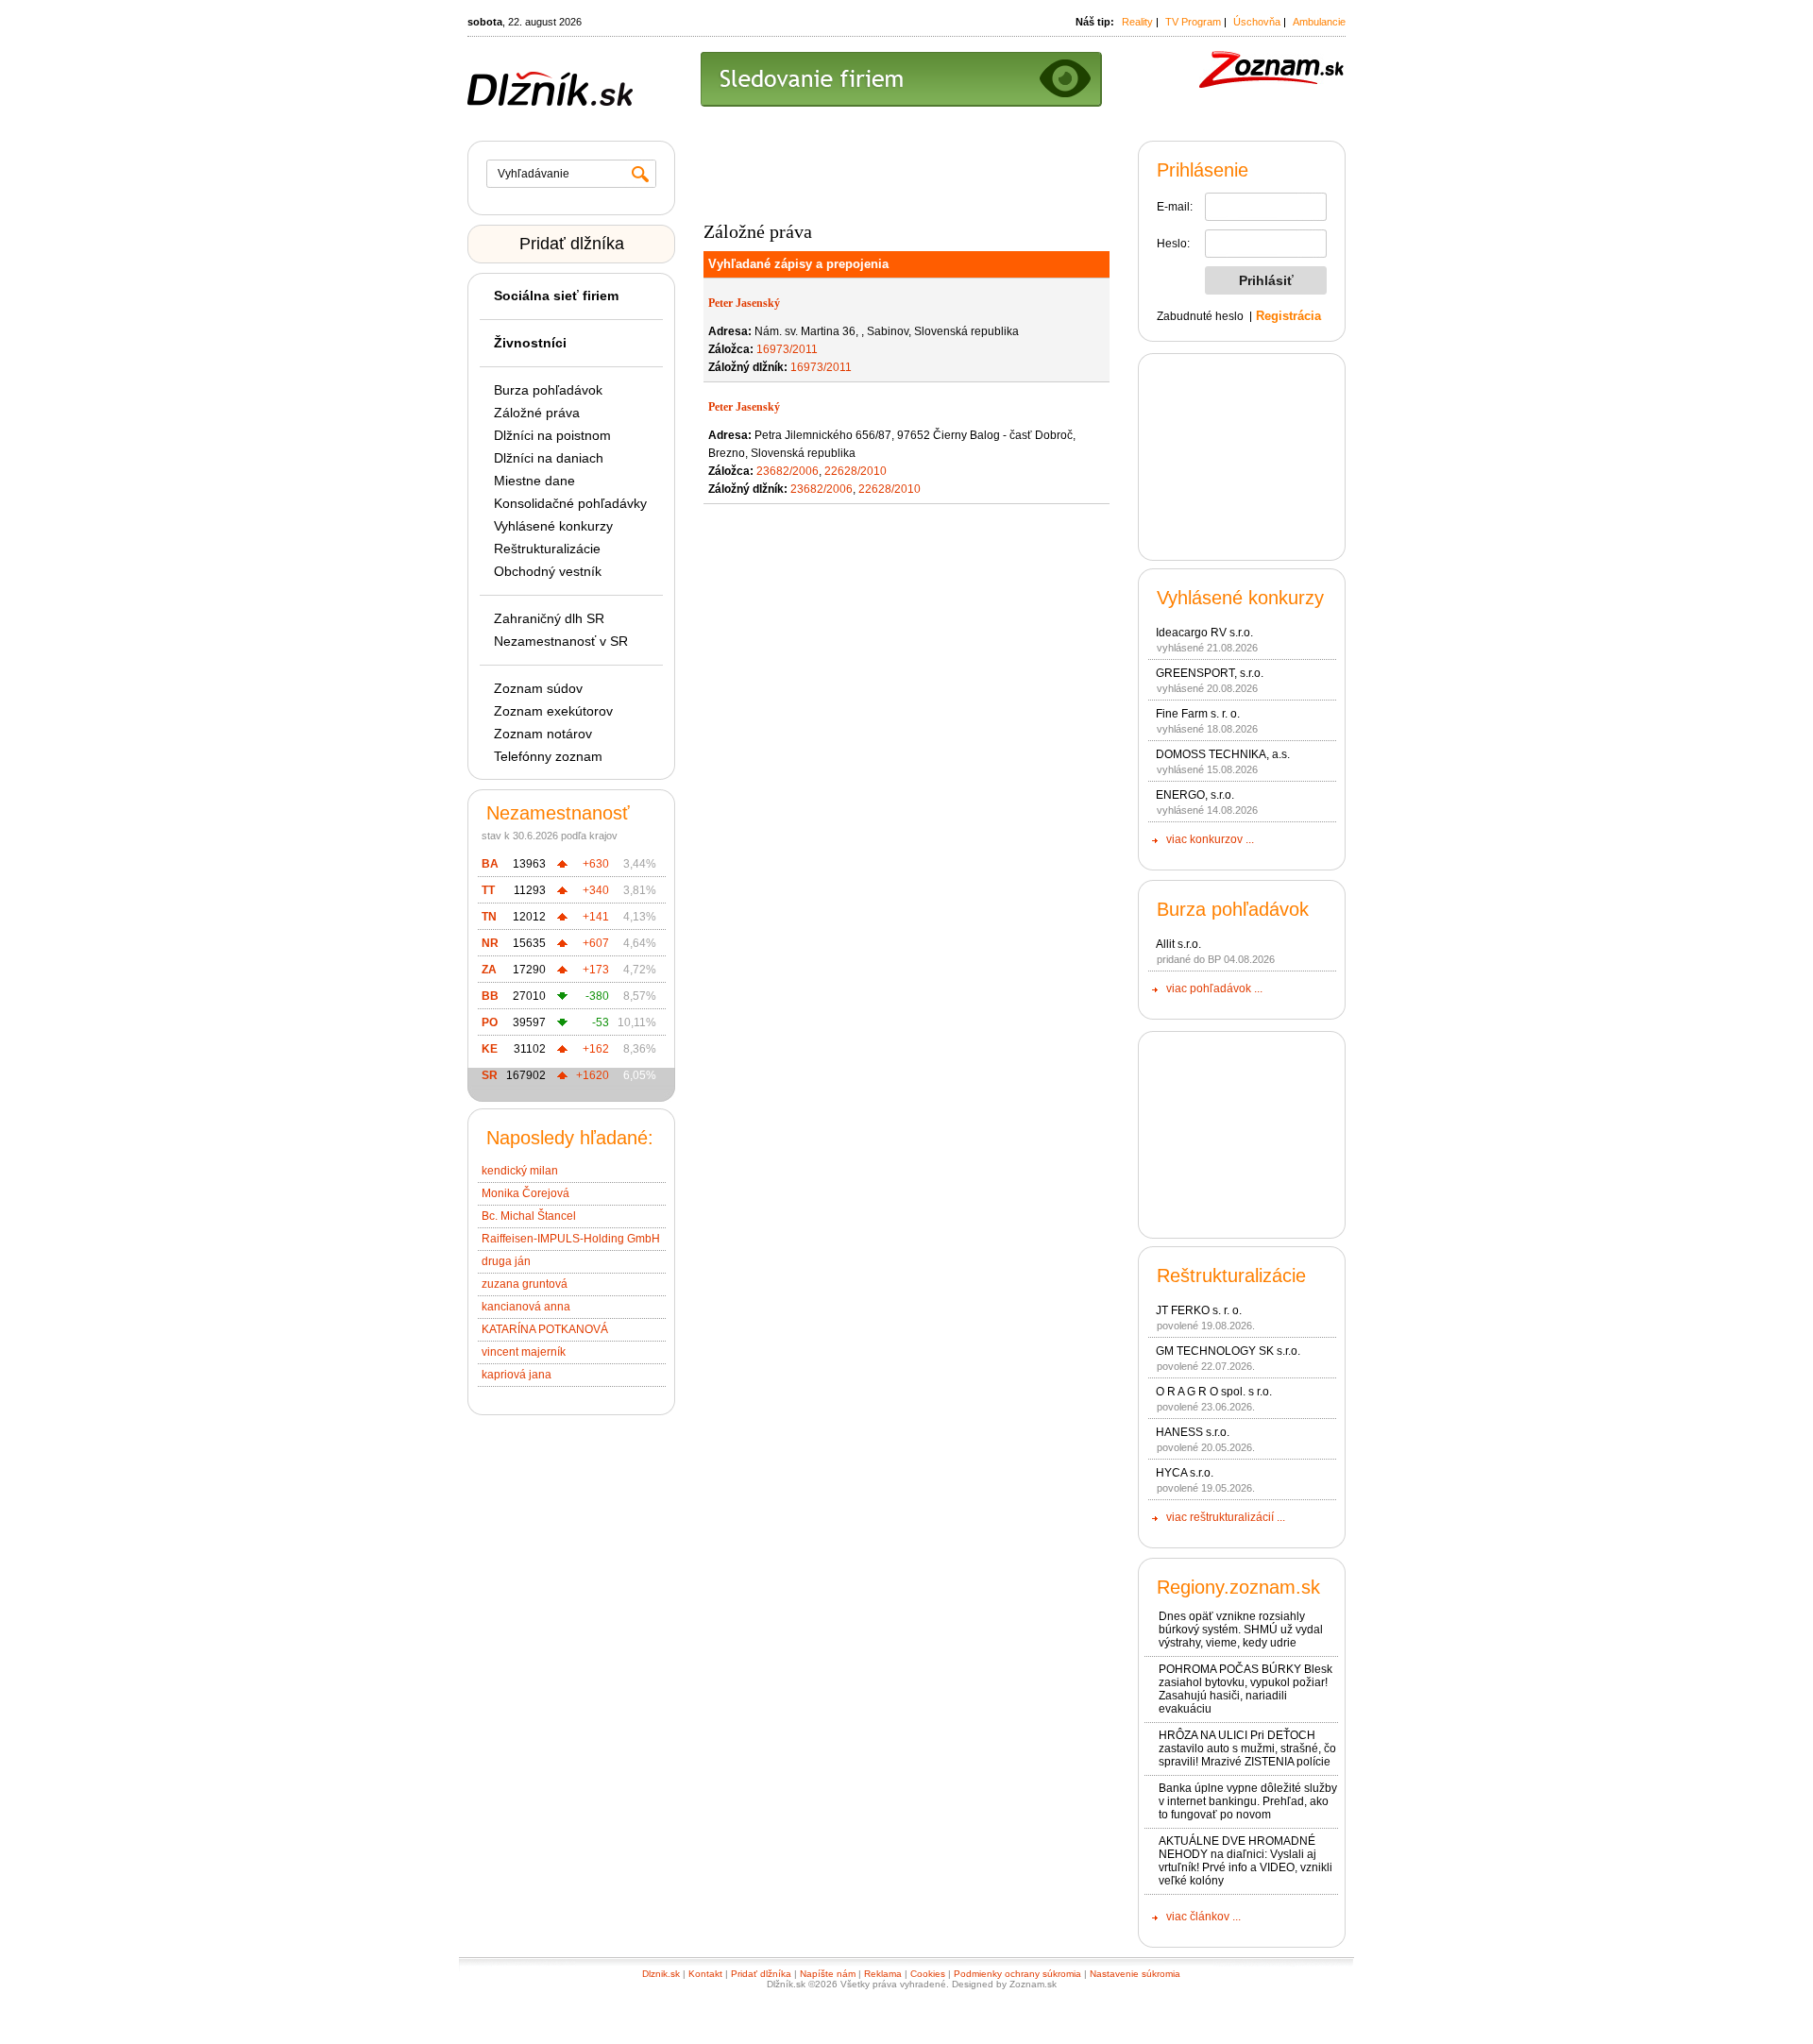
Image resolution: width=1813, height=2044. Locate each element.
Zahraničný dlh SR (549, 618)
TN (489, 917)
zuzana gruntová (525, 1284)
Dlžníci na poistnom (552, 435)
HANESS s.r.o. (1193, 1432)
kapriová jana (517, 1375)
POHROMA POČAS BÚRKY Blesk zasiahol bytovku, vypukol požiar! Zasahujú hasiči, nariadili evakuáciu (1245, 1689)
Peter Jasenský (744, 303)
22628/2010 (856, 471)
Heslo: (1173, 244)
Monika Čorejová (525, 1193)
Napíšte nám (828, 1974)
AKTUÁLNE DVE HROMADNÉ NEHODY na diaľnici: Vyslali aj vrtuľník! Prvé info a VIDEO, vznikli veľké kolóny (1245, 1861)
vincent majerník (524, 1352)
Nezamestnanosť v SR (561, 641)
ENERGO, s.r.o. (1195, 795)
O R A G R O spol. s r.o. (1214, 1392)
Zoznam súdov (538, 688)
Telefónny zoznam (548, 756)
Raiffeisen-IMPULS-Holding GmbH (571, 1239)
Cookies (928, 1974)
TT (488, 890)
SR (490, 1075)
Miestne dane (534, 481)
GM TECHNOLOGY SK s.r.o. (1228, 1351)
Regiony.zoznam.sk (1238, 1587)
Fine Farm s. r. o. (1198, 714)
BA (490, 864)
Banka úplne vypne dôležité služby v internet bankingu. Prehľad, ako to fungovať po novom (1248, 1801)
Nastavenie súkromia (1135, 1974)
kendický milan (520, 1171)
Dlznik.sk (661, 1974)
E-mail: (1175, 207)
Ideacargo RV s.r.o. (1204, 633)
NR (490, 943)
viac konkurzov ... (1210, 839)
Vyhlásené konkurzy (553, 526)
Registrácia (1288, 316)
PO (490, 1022)
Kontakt (705, 1974)
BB (490, 996)
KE (490, 1049)
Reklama (883, 1974)
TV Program (1193, 22)
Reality (1137, 22)
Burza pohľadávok (548, 390)
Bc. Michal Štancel (529, 1216)
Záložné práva (537, 413)
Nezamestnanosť (558, 813)
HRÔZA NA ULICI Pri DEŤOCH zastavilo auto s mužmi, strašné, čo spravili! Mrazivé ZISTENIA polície (1247, 1748)
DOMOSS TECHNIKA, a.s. (1223, 754)
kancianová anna (526, 1307)
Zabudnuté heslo (1200, 316)
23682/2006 (788, 471)
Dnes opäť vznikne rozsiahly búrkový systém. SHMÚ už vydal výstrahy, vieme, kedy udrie (1241, 1630)
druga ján (506, 1261)
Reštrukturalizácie (547, 549)
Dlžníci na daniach (549, 458)
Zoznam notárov (543, 734)
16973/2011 (787, 349)
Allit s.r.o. (1178, 944)
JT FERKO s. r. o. (1199, 1310)
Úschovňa (1257, 22)
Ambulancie (1319, 22)
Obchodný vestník (548, 571)
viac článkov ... (1203, 1917)
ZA (489, 970)
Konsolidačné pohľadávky (570, 503)
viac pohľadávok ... (1214, 988)
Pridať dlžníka (572, 244)
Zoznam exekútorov (553, 711)
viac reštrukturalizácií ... (1226, 1517)
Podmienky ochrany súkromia (1017, 1974)
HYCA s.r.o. (1185, 1473)
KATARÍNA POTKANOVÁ (545, 1329)
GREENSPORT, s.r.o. (1210, 673)
